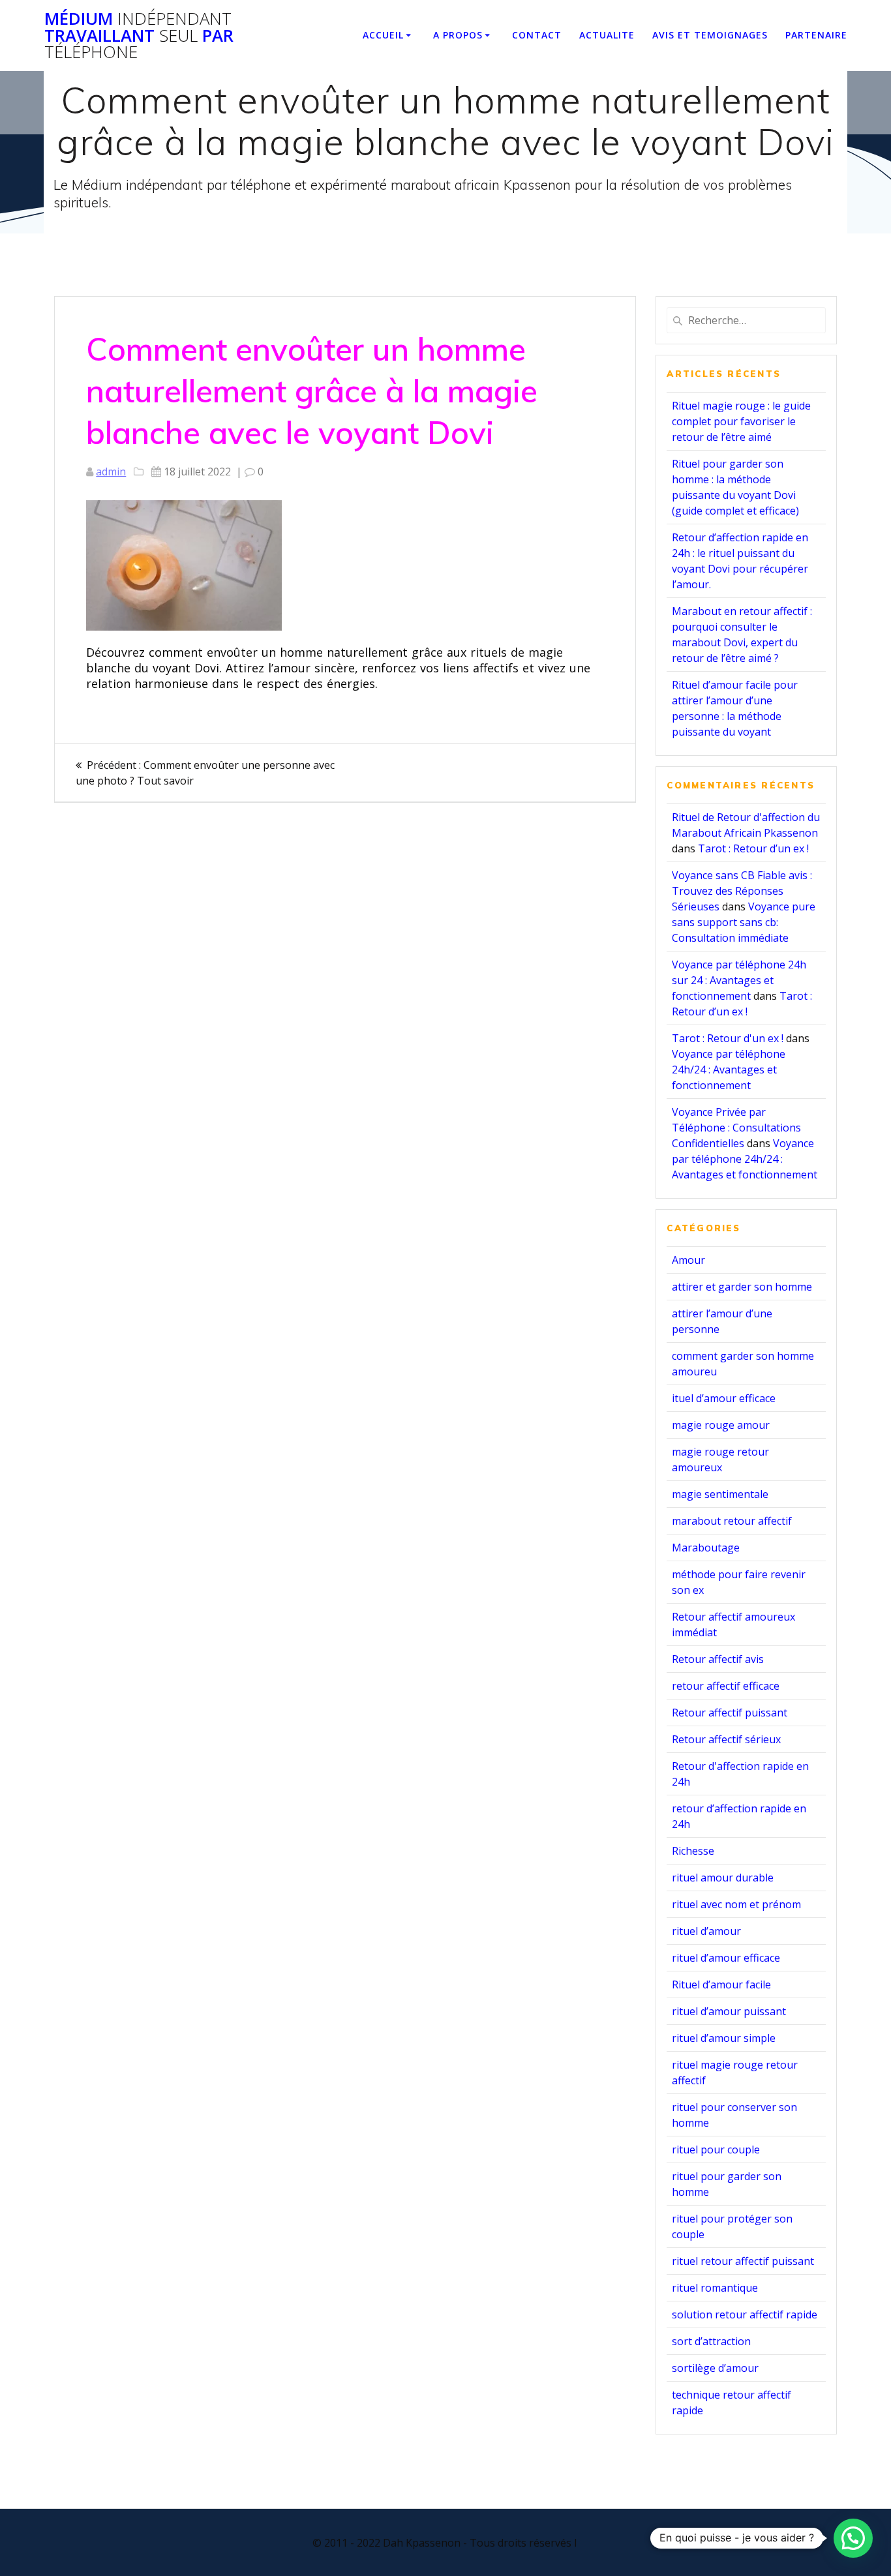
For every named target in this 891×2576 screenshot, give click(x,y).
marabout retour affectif (732, 1521)
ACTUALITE (607, 35)
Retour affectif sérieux (726, 1739)
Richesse (693, 1851)
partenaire (816, 35)
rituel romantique (715, 2288)
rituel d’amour (706, 1931)
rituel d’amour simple (724, 2038)
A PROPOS (458, 35)
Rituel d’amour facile (721, 1984)
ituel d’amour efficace (724, 1398)
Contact (537, 35)
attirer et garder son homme (742, 1287)
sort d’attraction (711, 2341)
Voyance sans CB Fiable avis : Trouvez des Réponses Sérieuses (742, 891)
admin (111, 472)
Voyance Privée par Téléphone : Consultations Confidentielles (736, 1128)
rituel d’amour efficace (726, 1958)
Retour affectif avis (718, 1659)
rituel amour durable (723, 1878)
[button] (853, 2538)
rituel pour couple (716, 2149)
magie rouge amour (721, 1425)
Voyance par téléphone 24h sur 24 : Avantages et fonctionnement (739, 980)
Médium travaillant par (139, 36)
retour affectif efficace (726, 1686)
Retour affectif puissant (730, 1713)
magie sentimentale (720, 1494)
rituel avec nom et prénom (736, 1904)
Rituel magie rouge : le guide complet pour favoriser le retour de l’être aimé (741, 421)
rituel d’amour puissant (729, 2011)
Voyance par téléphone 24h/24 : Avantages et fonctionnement (729, 1070)
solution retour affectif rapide (745, 2314)
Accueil (383, 35)
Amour (688, 1260)
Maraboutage (706, 1548)
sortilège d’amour (715, 2368)
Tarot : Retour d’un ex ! (753, 848)
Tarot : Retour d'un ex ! (728, 1038)
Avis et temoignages (710, 35)
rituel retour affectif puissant (743, 2261)
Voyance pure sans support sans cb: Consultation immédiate (744, 922)
